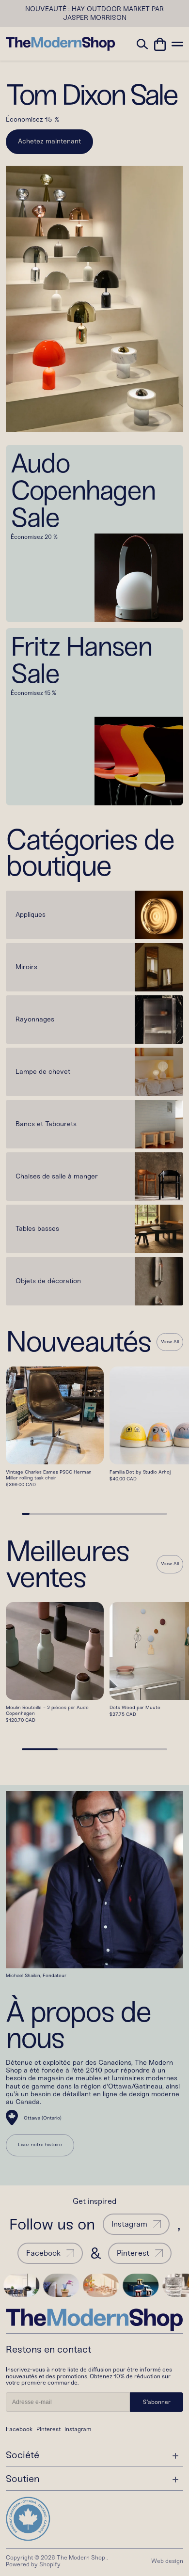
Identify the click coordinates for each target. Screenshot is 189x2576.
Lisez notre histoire (40, 2145)
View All (170, 1342)
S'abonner (157, 2402)
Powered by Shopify (33, 2564)
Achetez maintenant (49, 141)
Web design (167, 2561)
